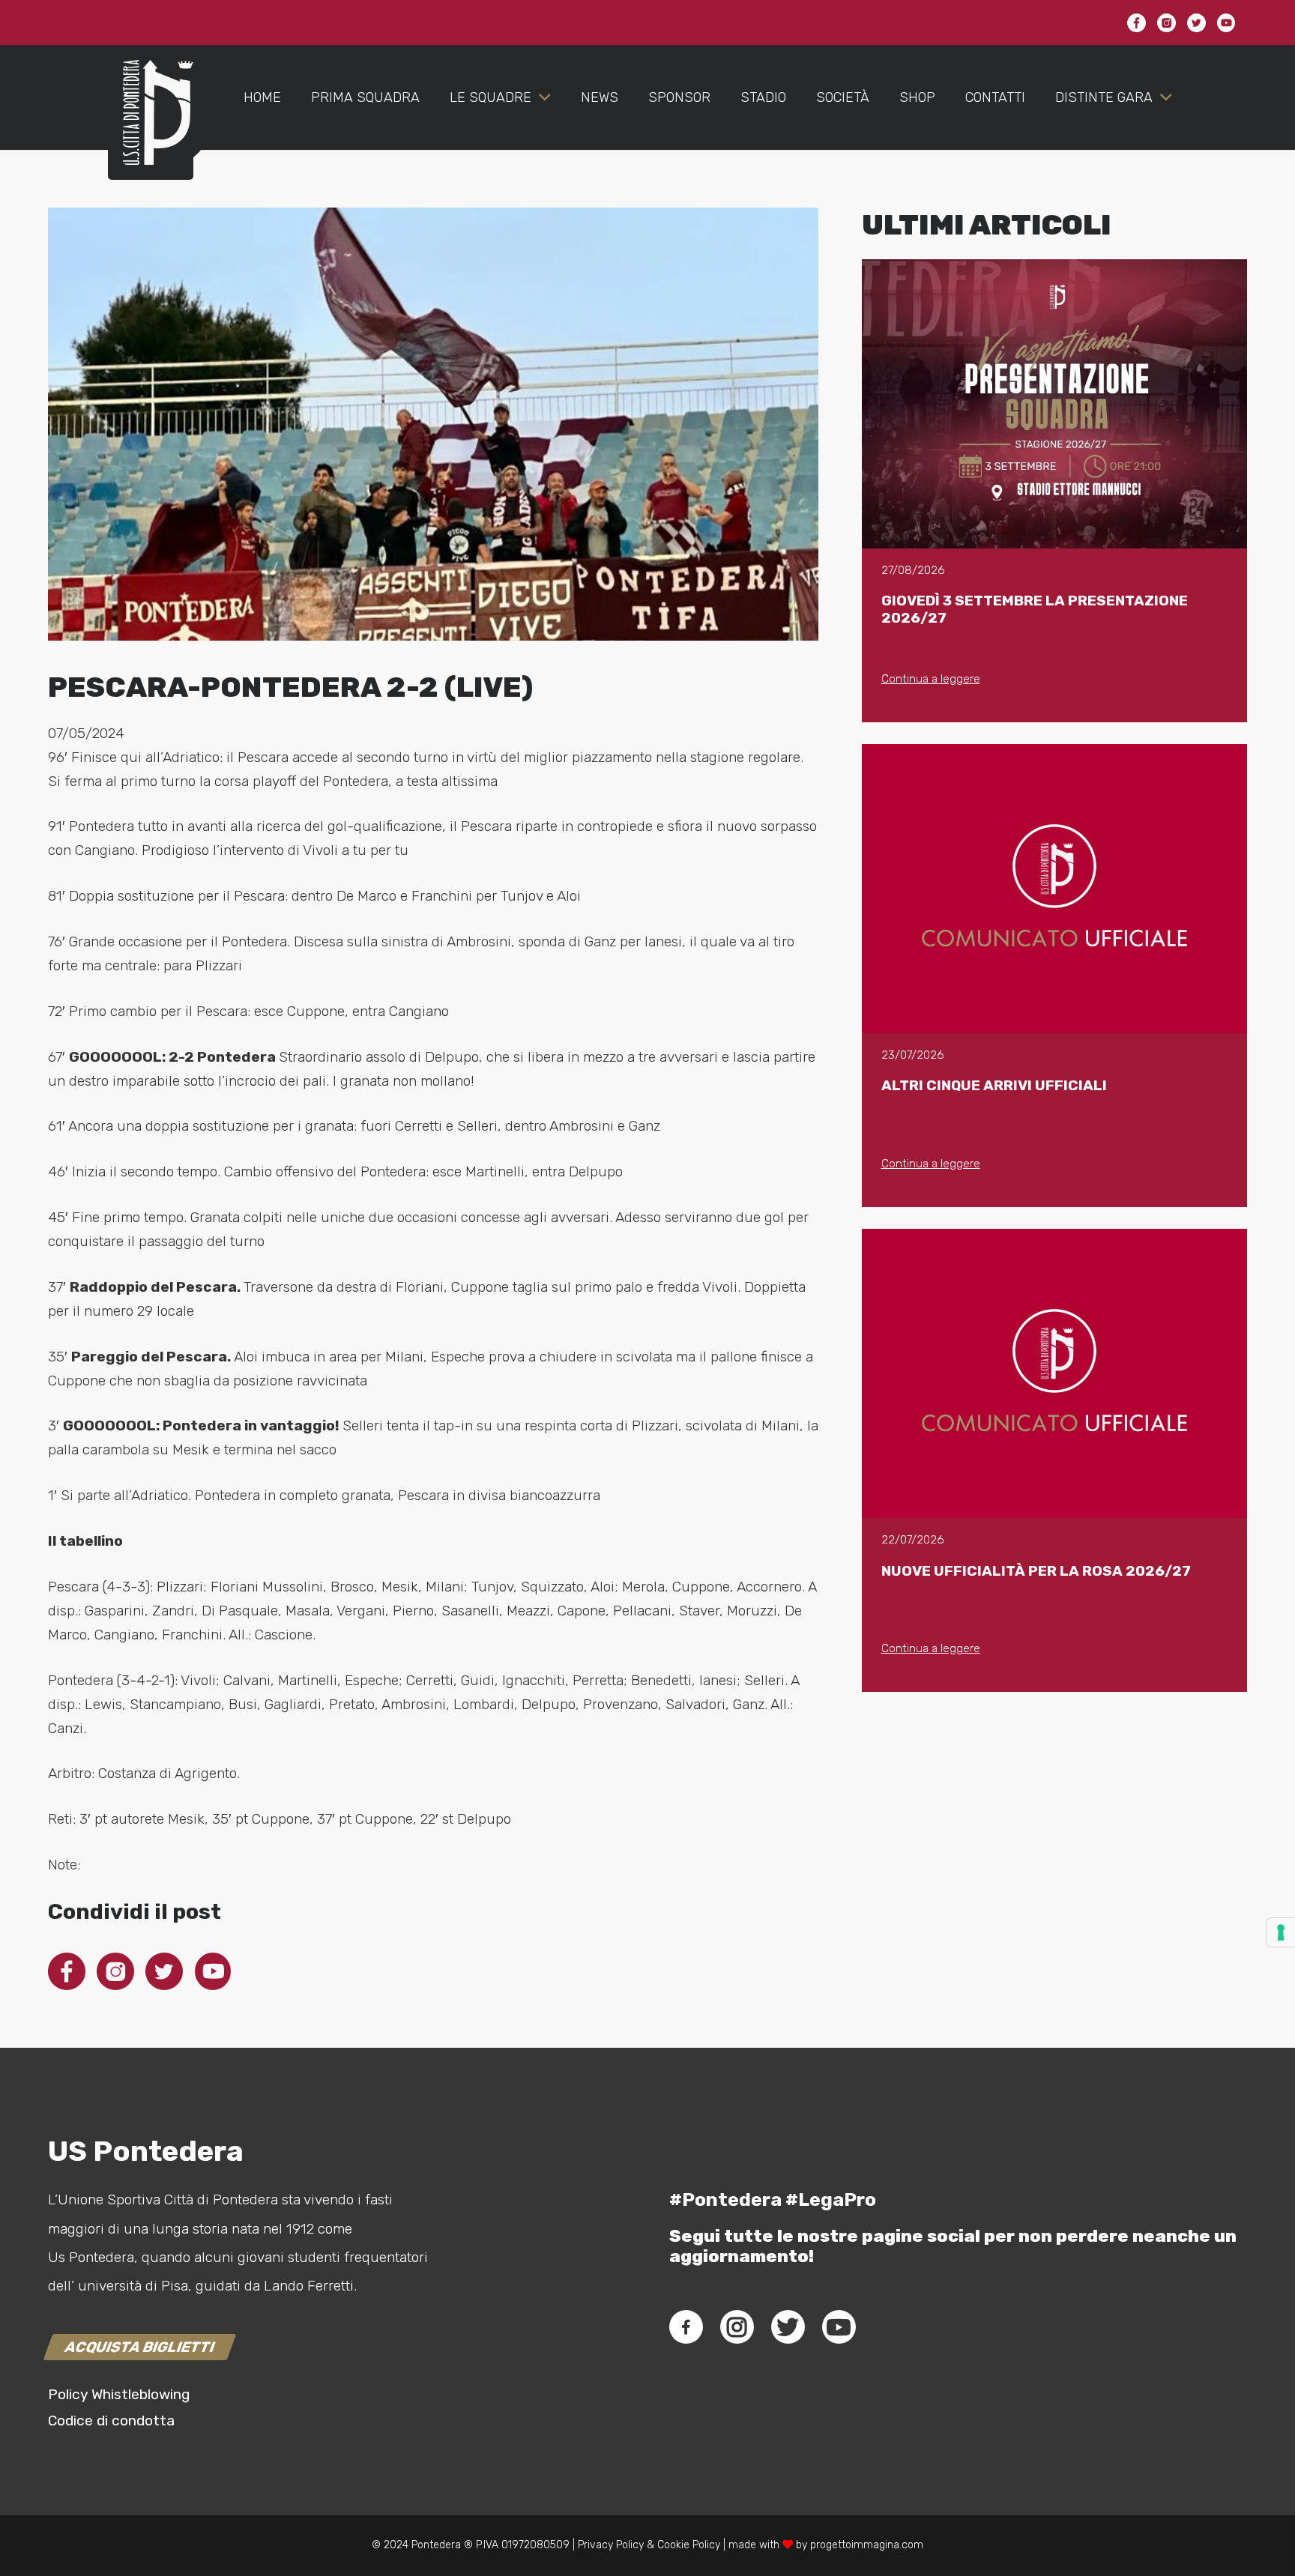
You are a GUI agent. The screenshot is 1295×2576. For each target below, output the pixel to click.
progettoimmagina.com (867, 2545)
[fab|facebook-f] (686, 2327)
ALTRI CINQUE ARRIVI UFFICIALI (994, 1085)
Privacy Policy (609, 2545)
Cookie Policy (689, 2545)
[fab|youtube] (839, 2327)
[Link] (151, 127)
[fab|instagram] (737, 2327)
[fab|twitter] (788, 2327)
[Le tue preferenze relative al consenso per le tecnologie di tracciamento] (1281, 1932)
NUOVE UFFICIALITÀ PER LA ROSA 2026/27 (1036, 1571)
